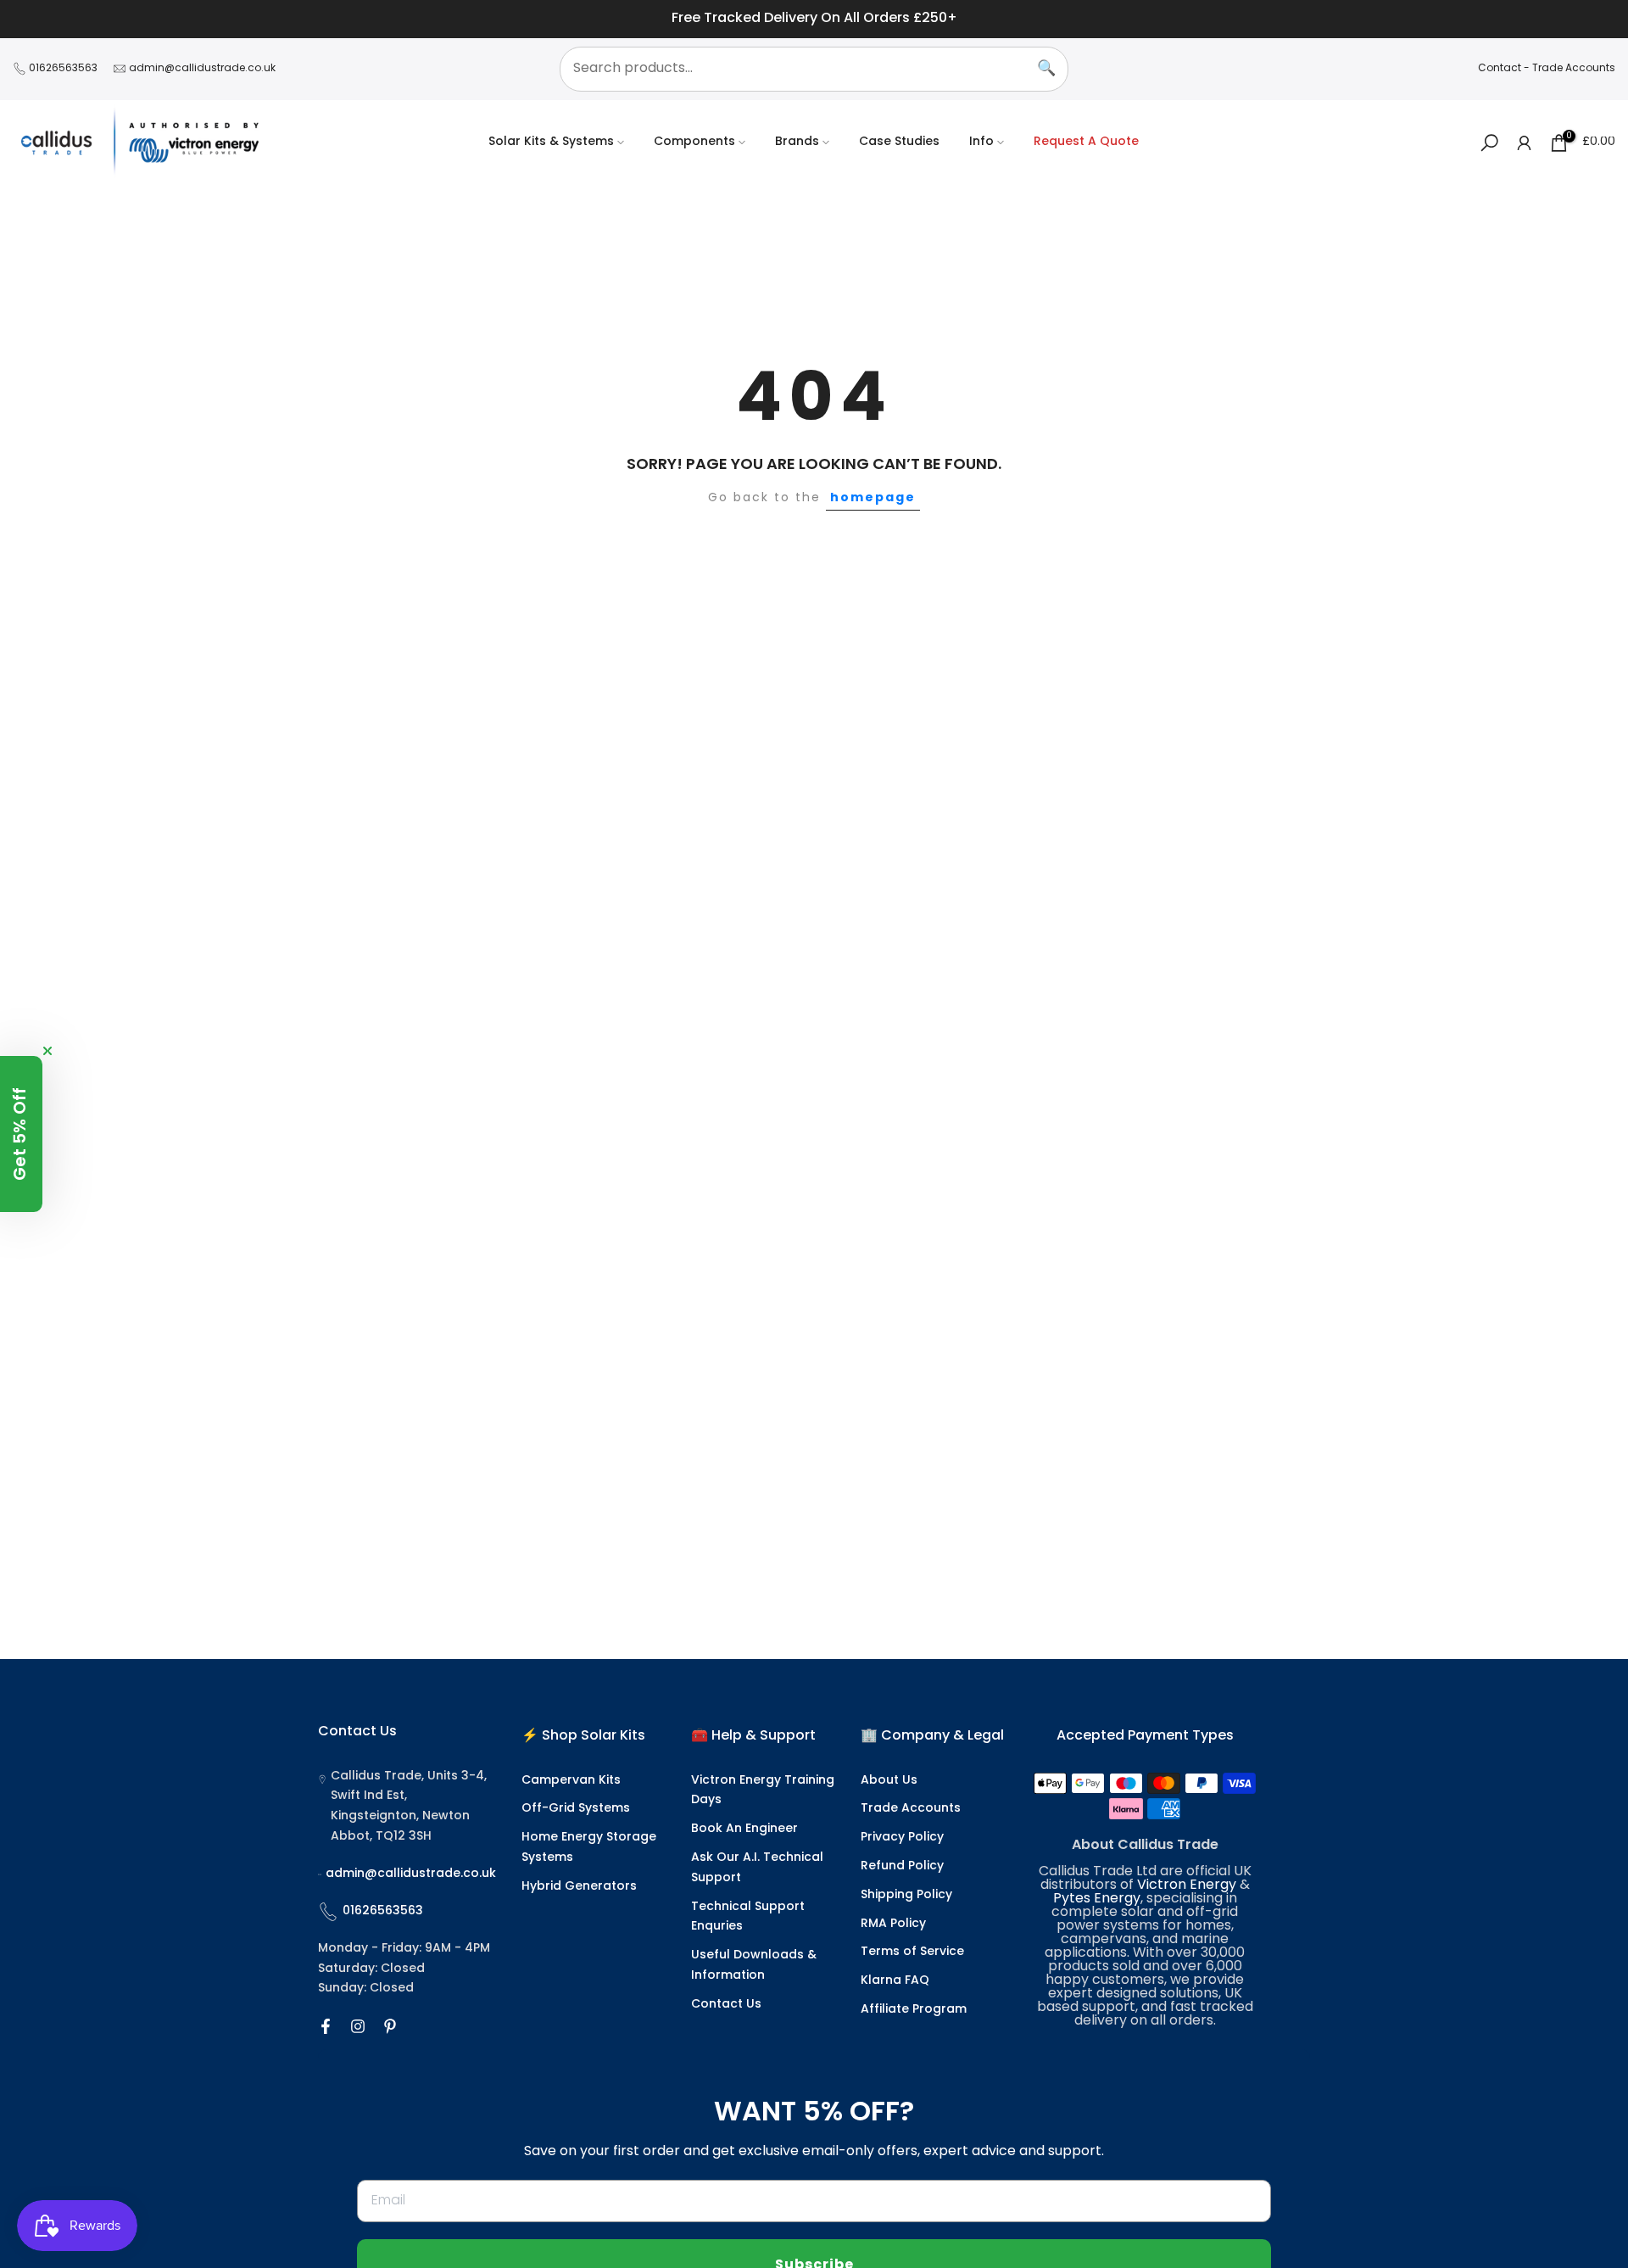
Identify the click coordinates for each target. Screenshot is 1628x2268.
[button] (21, 1134)
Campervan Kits (571, 1781)
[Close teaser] (47, 1051)
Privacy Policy (902, 1838)
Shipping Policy (906, 1895)
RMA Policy (893, 1924)
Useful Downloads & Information (754, 1966)
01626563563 (63, 69)
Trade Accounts (1574, 69)
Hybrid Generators (579, 1887)
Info (981, 142)
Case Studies (899, 142)
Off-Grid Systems (576, 1809)
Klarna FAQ (895, 1981)
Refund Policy (902, 1866)
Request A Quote (1086, 142)
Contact (1500, 69)
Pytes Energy (1097, 1899)
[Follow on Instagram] (358, 2026)
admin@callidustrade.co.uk (202, 69)
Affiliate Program (914, 2010)
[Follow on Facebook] (326, 2026)
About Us (889, 1781)
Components (694, 142)
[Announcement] (814, 19)
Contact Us (726, 2005)
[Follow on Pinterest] (390, 2026)
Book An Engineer (744, 1829)
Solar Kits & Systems (551, 142)
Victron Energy (1187, 1885)
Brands (797, 142)
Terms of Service (912, 1952)
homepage (873, 498)
